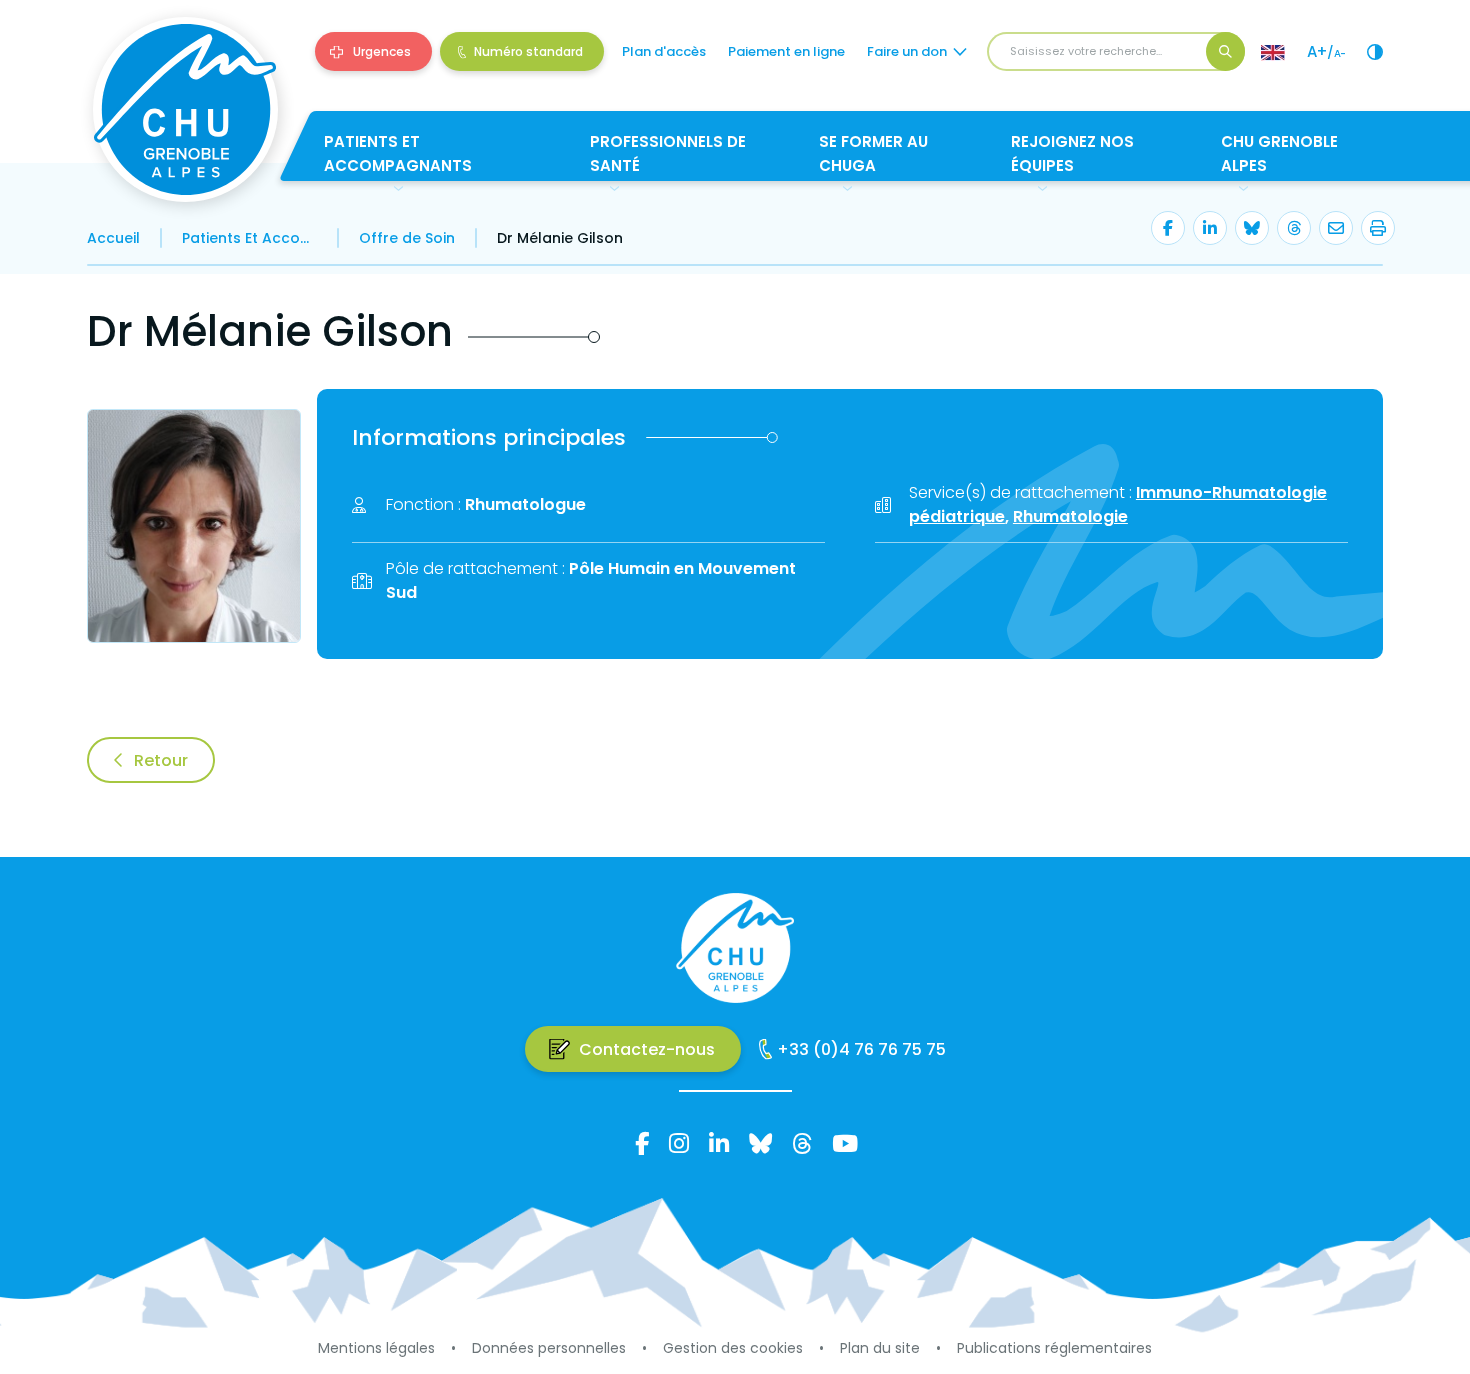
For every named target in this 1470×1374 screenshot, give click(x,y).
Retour (161, 760)
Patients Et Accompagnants (249, 238)
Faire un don (907, 51)
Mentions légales (376, 1348)
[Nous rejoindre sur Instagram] (679, 1143)
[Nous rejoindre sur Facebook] (642, 1143)
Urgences (382, 51)
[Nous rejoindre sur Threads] (802, 1143)
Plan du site (880, 1348)
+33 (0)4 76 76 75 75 (861, 1049)
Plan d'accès (664, 51)
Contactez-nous (647, 1049)
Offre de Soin (407, 238)
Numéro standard (528, 51)
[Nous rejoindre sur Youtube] (845, 1143)
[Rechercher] (1225, 51)
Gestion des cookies (733, 1348)
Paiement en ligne (786, 51)
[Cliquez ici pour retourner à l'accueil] (185, 109)
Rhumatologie (1070, 516)
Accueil (113, 238)
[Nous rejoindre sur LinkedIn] (719, 1143)
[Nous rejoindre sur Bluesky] (760, 1143)
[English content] (1273, 52)
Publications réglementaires (1054, 1348)
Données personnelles (549, 1348)
